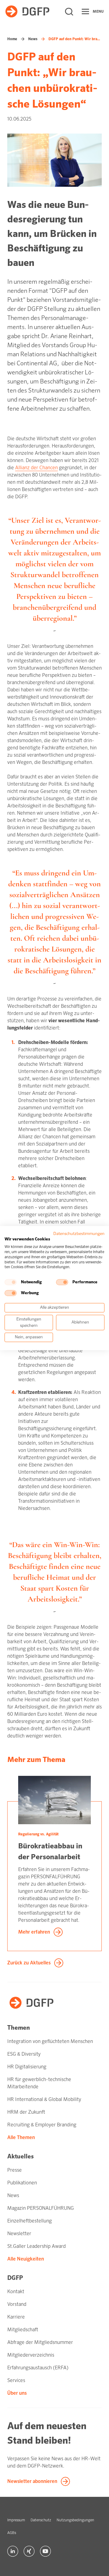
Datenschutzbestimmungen (79, 1234)
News (33, 39)
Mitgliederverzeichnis (31, 2355)
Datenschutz (41, 2520)
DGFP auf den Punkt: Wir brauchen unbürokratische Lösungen (75, 39)
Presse (15, 2170)
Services (16, 2380)
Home (12, 39)
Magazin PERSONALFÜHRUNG (41, 2208)
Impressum (16, 2520)
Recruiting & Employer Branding (42, 2125)
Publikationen (22, 2183)
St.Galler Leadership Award (36, 2246)
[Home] (27, 11)
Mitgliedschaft (23, 2330)
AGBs (12, 2533)
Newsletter (19, 2233)
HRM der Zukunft (26, 2112)
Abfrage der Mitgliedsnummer (40, 2342)
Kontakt (16, 2292)
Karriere (16, 2317)
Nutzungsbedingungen (75, 2520)
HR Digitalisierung (27, 2067)
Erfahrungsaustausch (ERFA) (38, 2368)
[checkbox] (11, 1282)
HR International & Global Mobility (44, 2099)
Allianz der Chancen (36, 468)
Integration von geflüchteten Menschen (50, 2041)
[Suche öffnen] (69, 11)
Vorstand (17, 2304)
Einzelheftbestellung (30, 2221)
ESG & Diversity (24, 2054)
